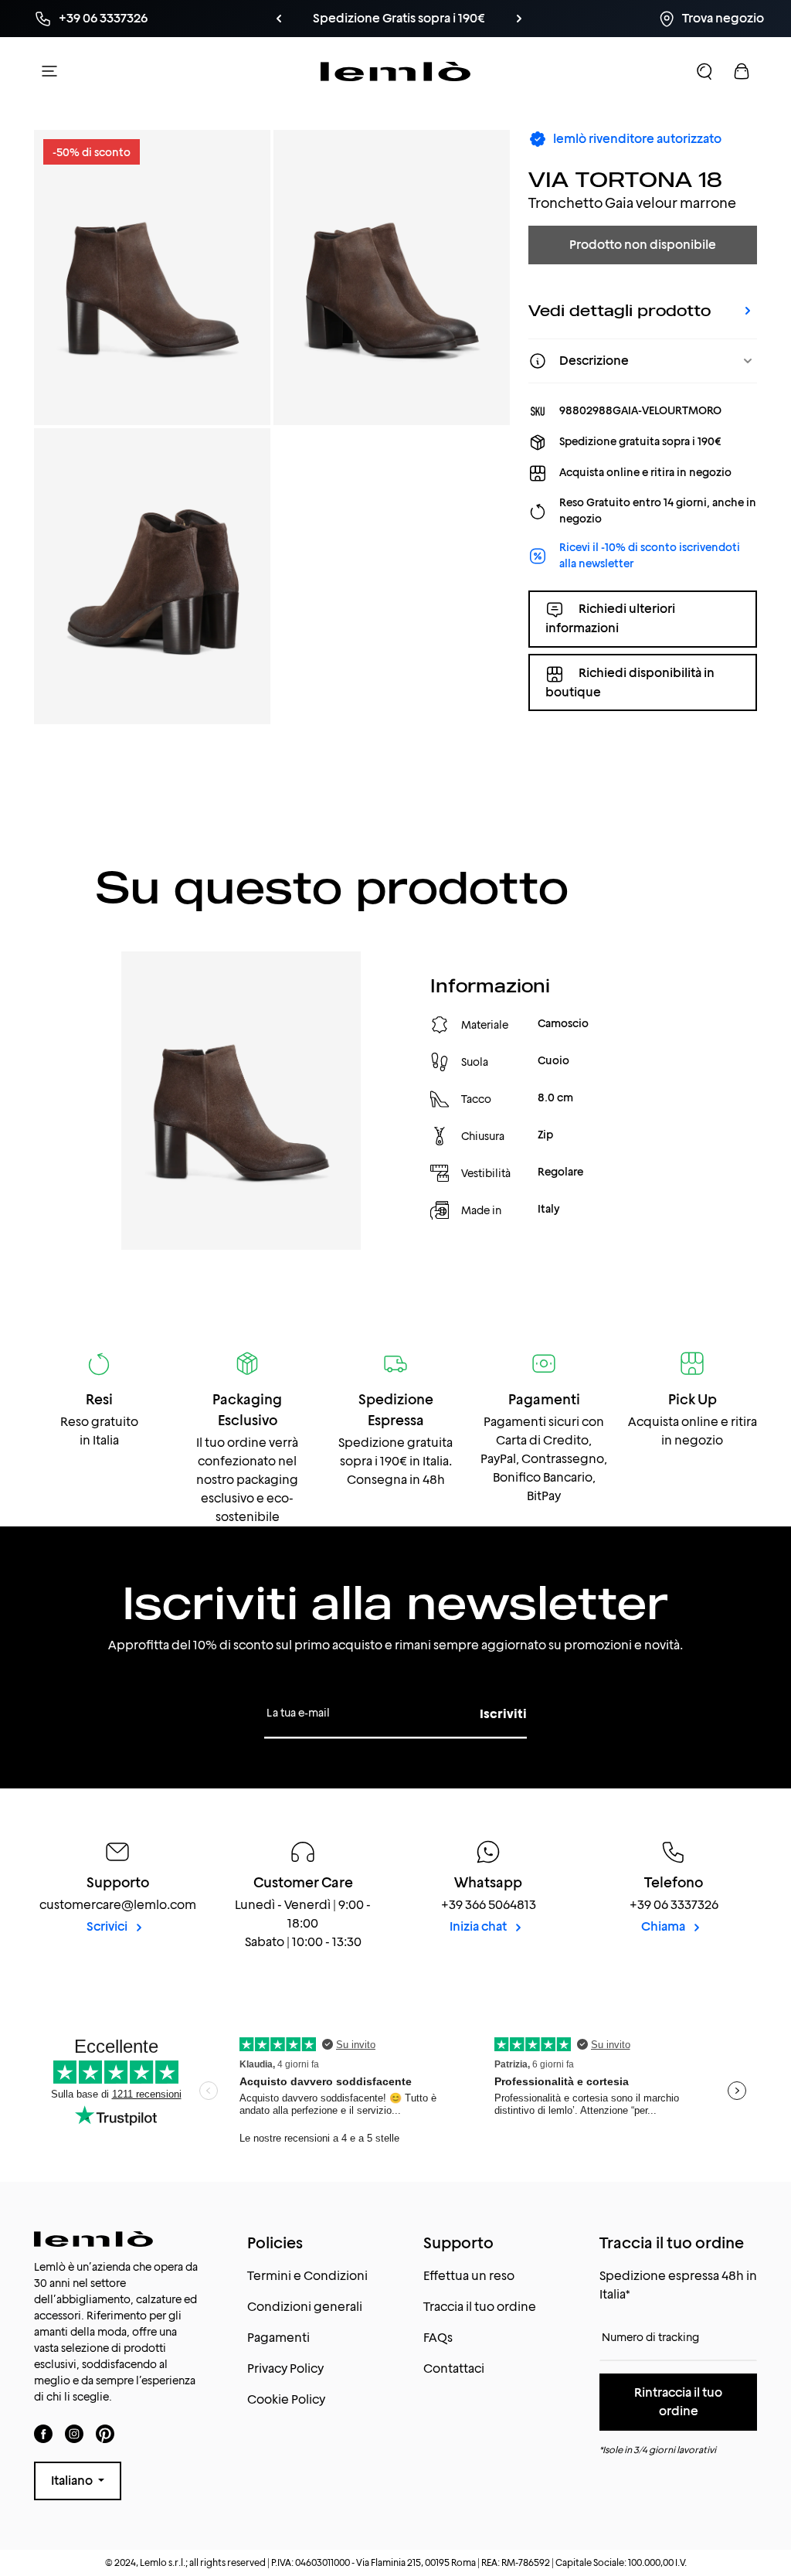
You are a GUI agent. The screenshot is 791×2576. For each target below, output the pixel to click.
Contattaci (454, 2368)
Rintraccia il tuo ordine (678, 2402)
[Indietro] (304, 19)
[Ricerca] (704, 71)
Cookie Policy (286, 2399)
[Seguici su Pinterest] (105, 2433)
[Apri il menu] (49, 71)
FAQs (438, 2338)
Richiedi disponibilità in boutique (630, 682)
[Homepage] (395, 71)
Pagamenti (278, 2338)
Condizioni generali (305, 2307)
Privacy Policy (285, 2368)
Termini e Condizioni (307, 2276)
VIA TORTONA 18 (625, 179)
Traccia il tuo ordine (480, 2307)
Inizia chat (479, 1926)
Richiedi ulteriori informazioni (610, 618)
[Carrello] (742, 71)
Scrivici (108, 1926)
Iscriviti (503, 1714)
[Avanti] (493, 19)
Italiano (73, 2481)
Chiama (664, 1926)
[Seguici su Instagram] (74, 2433)
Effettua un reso (469, 2276)
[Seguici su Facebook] (43, 2433)
